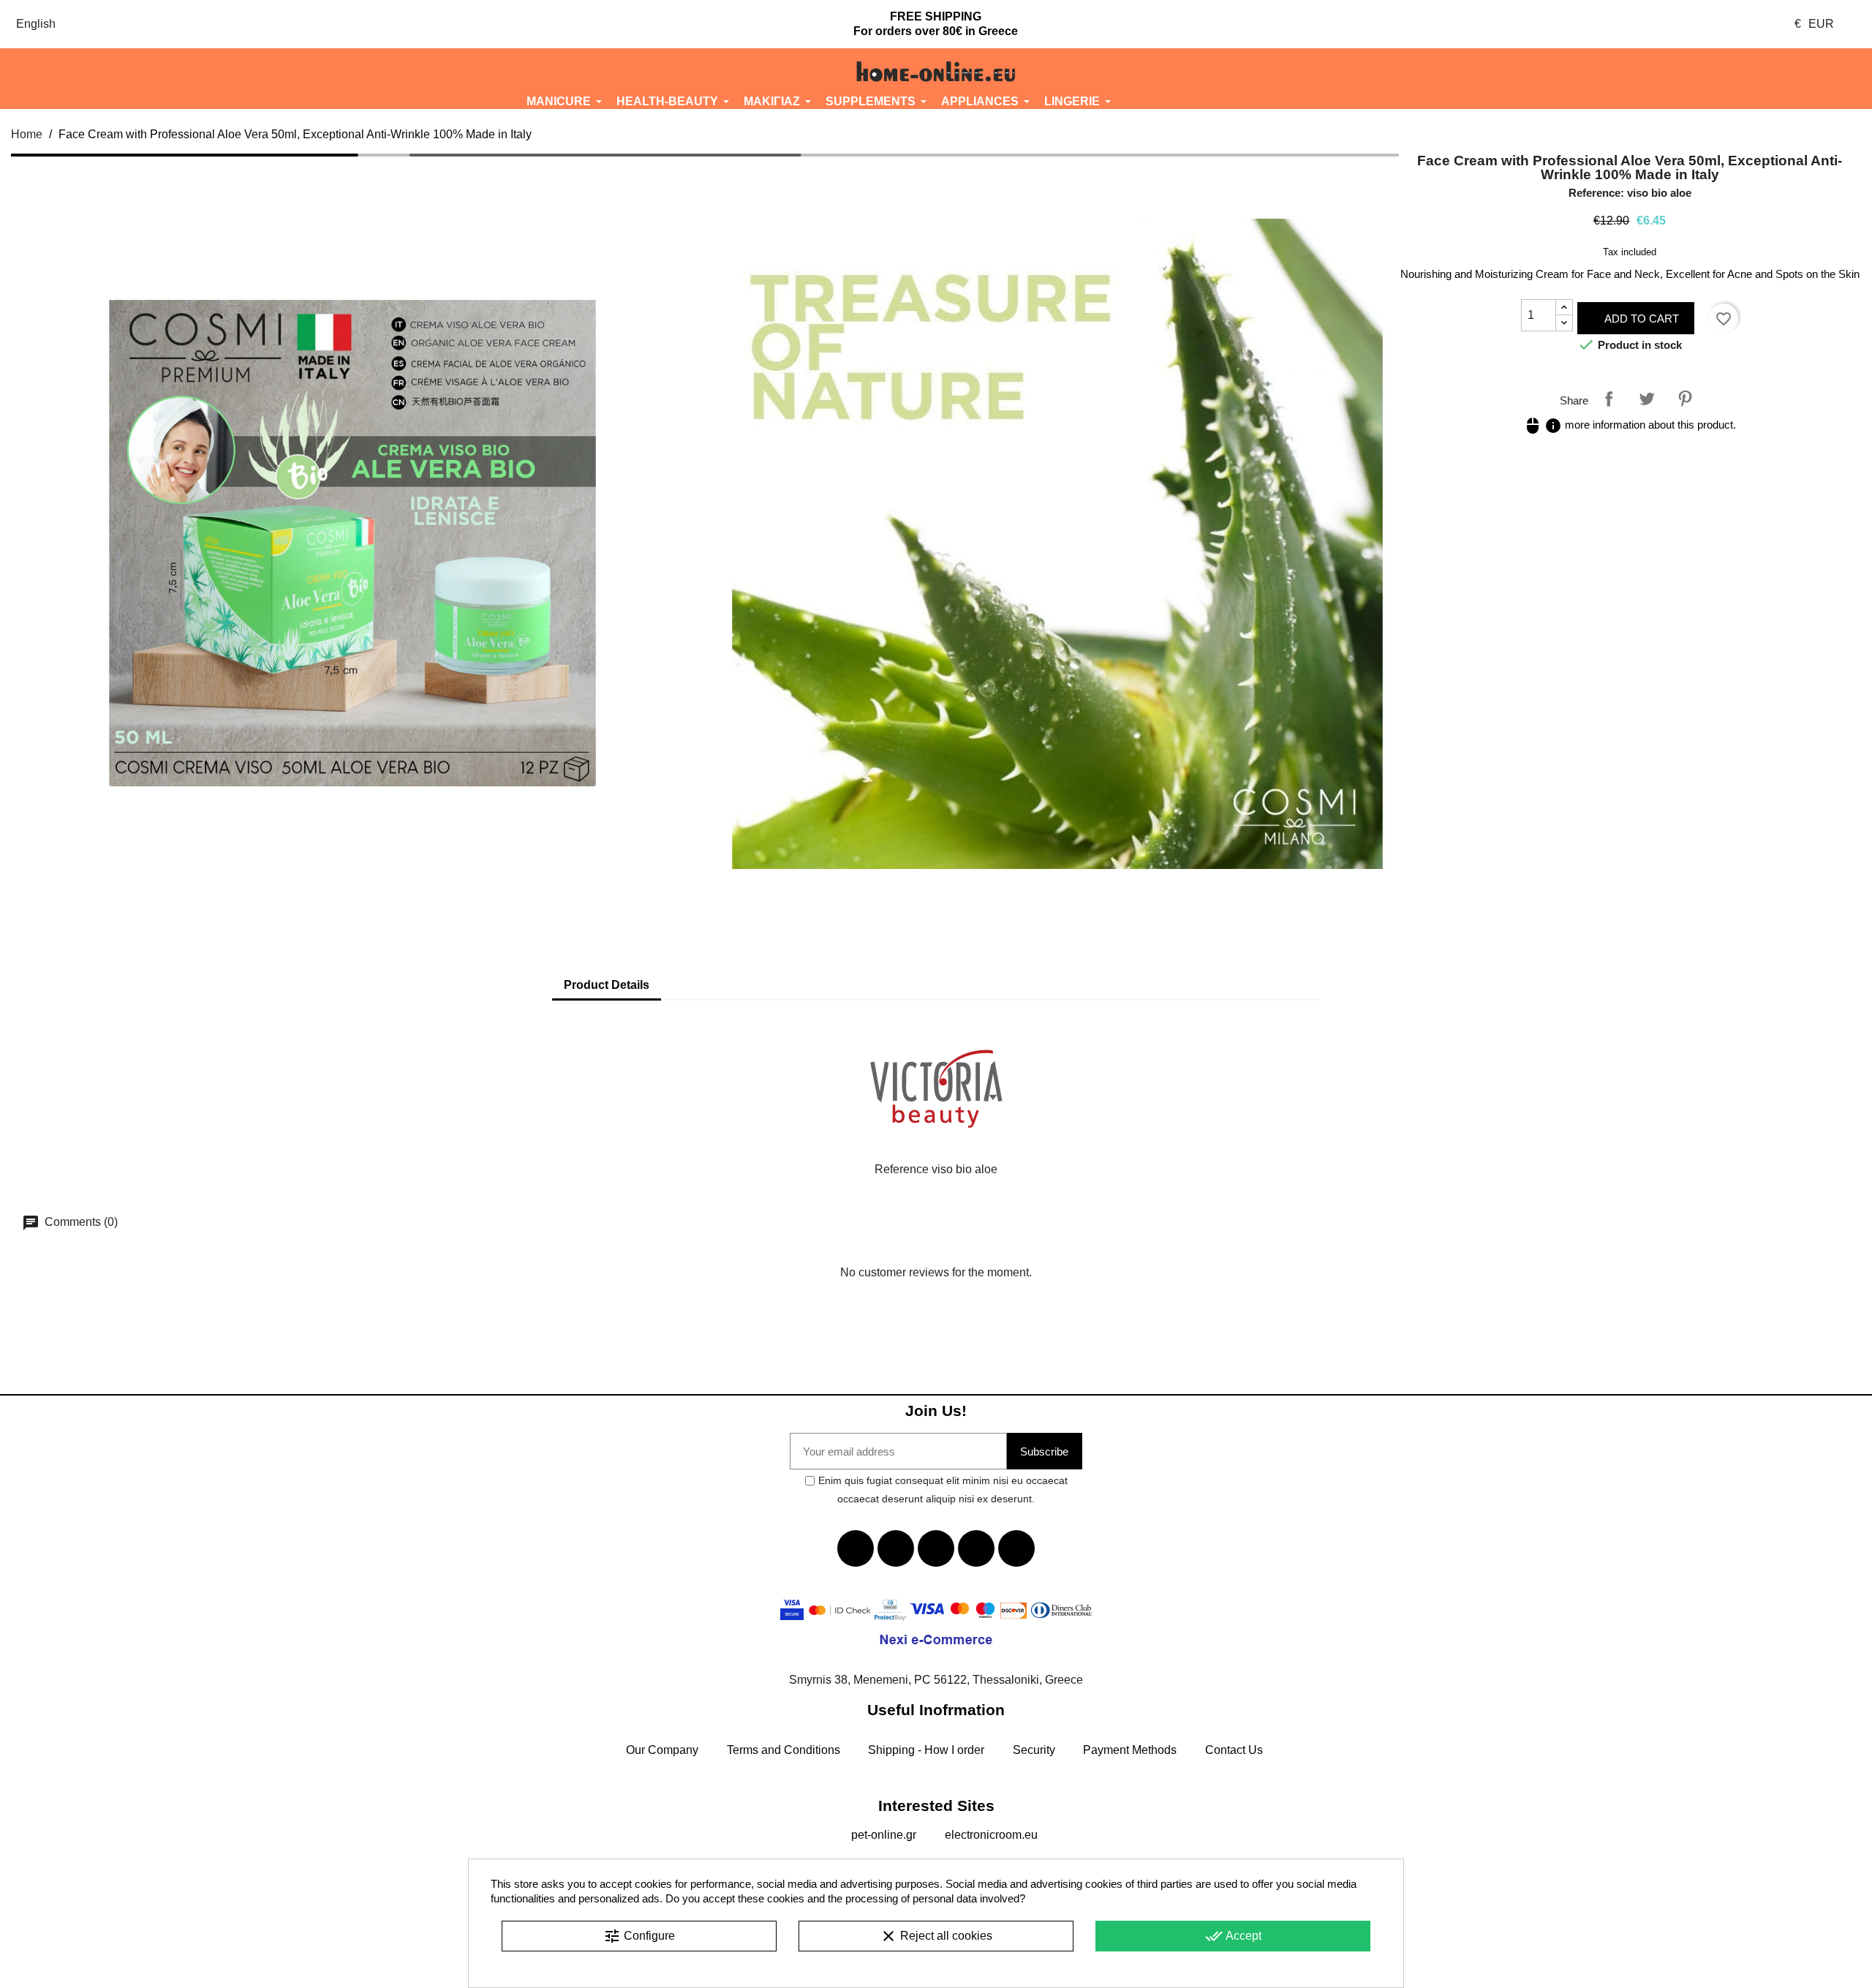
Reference (902, 1169)
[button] (156, 72)
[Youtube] (936, 1548)
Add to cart (1640, 319)
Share (1609, 399)
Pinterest (1685, 399)
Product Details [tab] (607, 985)
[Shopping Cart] (1716, 72)
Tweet (1647, 399)
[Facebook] (856, 1548)
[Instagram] (976, 1548)
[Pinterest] (1016, 1548)
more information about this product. (1630, 425)
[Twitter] (896, 1548)
